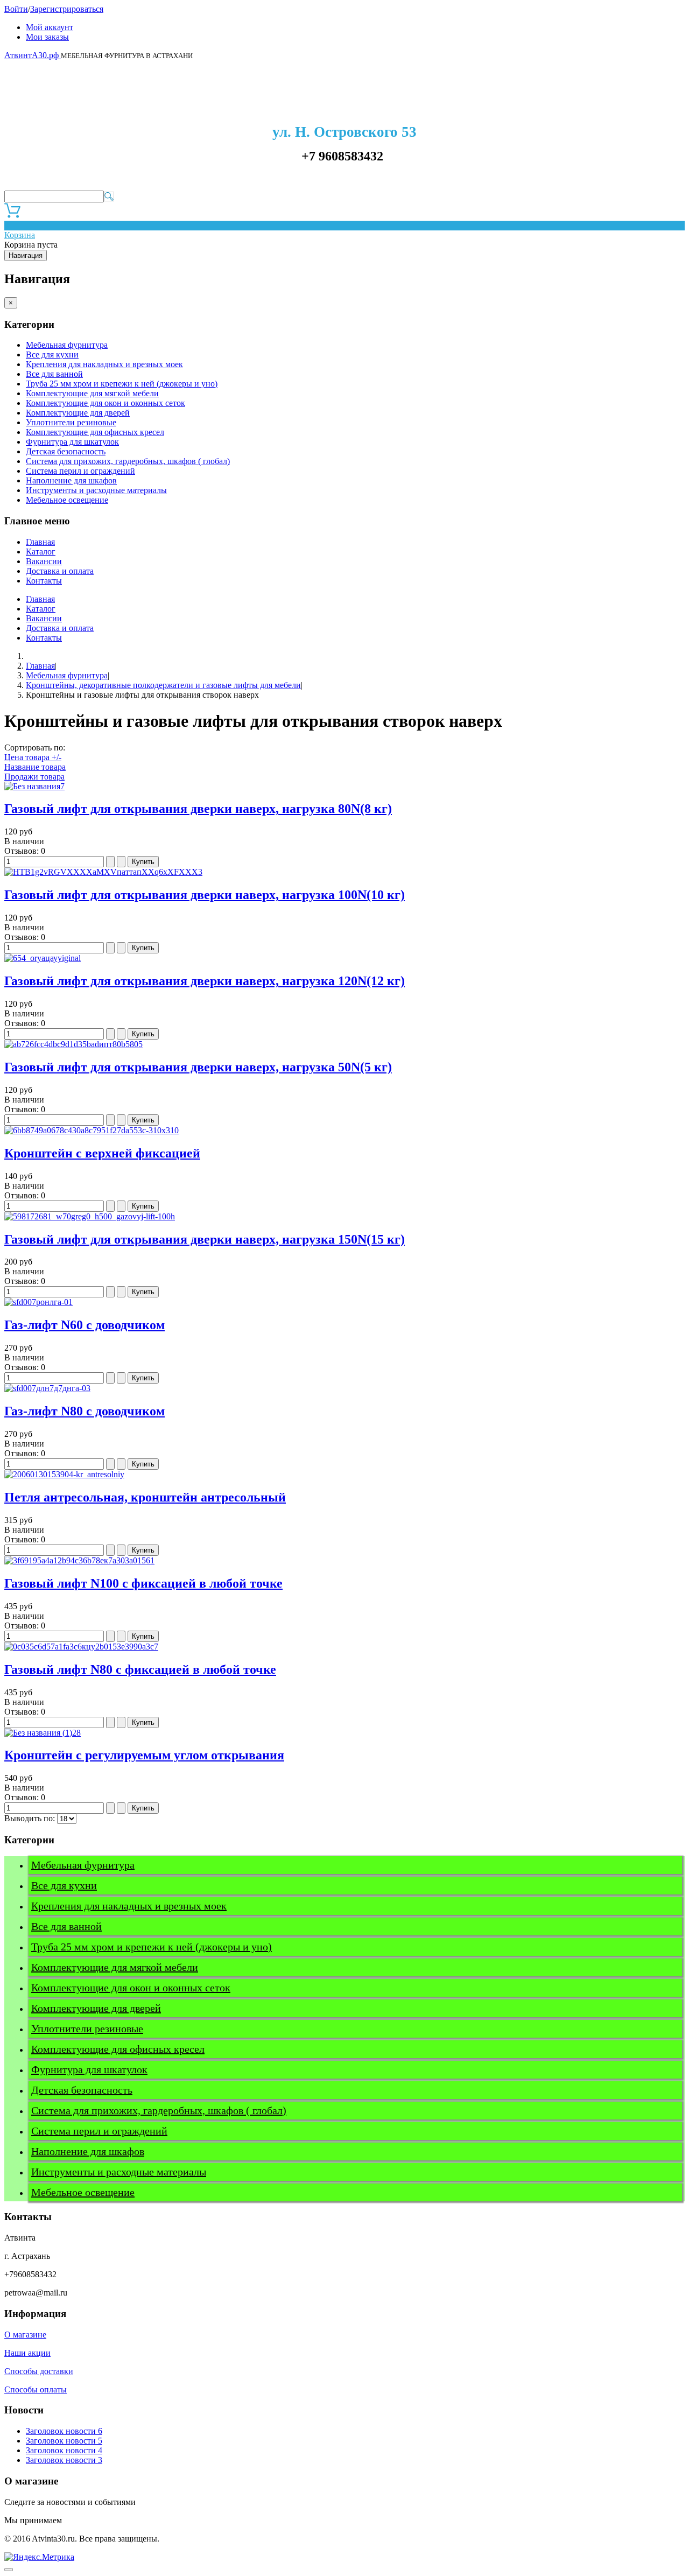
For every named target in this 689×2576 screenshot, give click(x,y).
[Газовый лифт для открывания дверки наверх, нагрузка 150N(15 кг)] (90, 1216)
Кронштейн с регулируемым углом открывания (144, 1755)
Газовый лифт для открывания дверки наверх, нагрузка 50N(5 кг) (198, 1067)
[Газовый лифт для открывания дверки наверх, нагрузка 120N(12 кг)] (43, 958)
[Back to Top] (9, 2570)
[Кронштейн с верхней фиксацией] (92, 1130)
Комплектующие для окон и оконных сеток (106, 403)
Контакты (44, 581)
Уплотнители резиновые (71, 422)
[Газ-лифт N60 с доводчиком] (38, 1302)
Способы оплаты (36, 2389)
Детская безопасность (66, 451)
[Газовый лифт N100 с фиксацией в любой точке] (79, 1560)
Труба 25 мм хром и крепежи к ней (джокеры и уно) (122, 384)
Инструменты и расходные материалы (96, 490)
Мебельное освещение (67, 500)
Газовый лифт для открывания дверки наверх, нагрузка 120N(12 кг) (205, 981)
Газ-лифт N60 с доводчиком (85, 1325)
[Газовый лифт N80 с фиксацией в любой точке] (81, 1647)
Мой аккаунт (50, 27)
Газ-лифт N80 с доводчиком (85, 1411)
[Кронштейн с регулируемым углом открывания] (43, 1733)
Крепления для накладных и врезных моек (104, 364)
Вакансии (44, 561)
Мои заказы (47, 37)
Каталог (41, 552)
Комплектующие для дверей (78, 413)
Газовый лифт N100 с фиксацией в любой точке (143, 1583)
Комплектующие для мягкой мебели (92, 393)
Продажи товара (34, 777)
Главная (40, 542)
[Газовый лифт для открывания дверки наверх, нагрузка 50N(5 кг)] (73, 1044)
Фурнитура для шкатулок (72, 442)
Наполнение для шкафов (71, 480)
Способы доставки (39, 2371)
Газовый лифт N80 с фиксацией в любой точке (140, 1669)
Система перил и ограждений (80, 471)
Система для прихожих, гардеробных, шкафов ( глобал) (128, 461)
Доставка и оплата (60, 571)
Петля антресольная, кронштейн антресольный (145, 1497)
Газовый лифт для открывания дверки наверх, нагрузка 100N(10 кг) (205, 895)
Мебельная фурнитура (67, 345)
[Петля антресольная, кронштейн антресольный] (64, 1474)
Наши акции (27, 2353)
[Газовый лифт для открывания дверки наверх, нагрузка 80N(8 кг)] (34, 786)
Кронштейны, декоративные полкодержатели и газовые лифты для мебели (163, 685)
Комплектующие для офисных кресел (95, 432)
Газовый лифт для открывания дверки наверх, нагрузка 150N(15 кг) (205, 1239)
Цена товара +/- (33, 757)
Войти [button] (16, 9)
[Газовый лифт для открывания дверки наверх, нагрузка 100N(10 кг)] (103, 872)
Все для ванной (54, 374)
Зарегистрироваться (67, 9)
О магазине (25, 2335)
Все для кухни (52, 355)
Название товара (35, 767)
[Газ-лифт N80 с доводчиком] (47, 1388)
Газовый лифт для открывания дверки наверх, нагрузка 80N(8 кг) (198, 809)
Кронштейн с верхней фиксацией (102, 1153)
